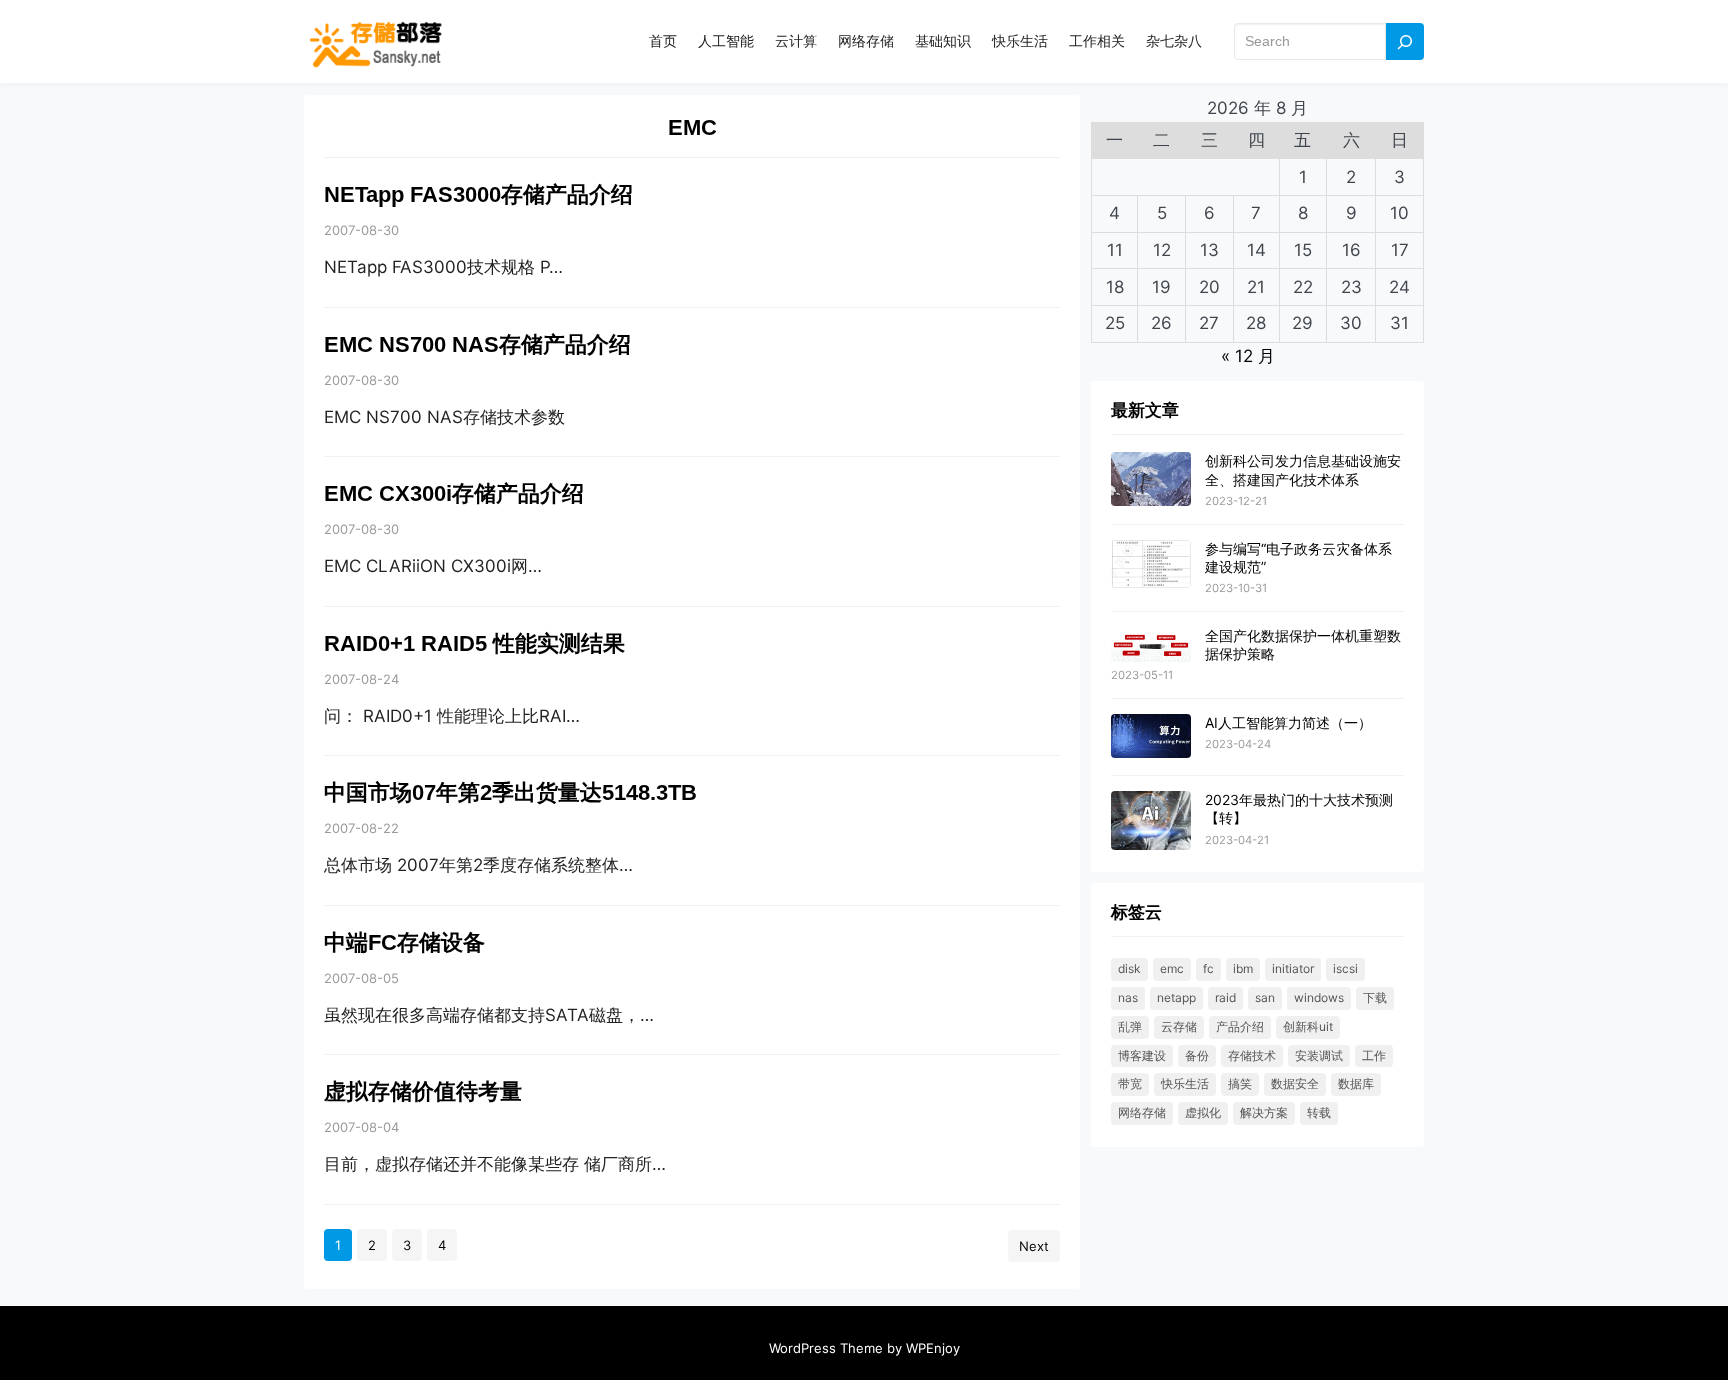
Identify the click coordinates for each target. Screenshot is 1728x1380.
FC (1208, 968)
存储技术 (1252, 1055)
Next (1034, 1246)
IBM (1243, 968)
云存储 (1179, 1026)
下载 (1375, 997)
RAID (1225, 997)
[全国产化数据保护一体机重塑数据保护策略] (1151, 645)
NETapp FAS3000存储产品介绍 (478, 194)
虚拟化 (1203, 1112)
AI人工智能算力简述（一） (1288, 722)
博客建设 (1142, 1055)
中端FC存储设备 (404, 942)
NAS (1128, 997)
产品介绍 (1240, 1026)
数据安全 (1295, 1083)
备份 (1197, 1055)
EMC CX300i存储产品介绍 (454, 493)
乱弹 (1130, 1026)
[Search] (1405, 41)
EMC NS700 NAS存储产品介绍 (477, 344)
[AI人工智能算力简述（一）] (1151, 737)
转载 (1319, 1112)
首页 (663, 40)
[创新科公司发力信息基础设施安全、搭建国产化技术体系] (1151, 479)
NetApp (1176, 997)
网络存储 (1142, 1112)
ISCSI (1345, 968)
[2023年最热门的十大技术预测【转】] (1151, 821)
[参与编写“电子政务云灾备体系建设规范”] (1151, 565)
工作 (1374, 1055)
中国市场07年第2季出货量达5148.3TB (510, 792)
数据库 (1356, 1083)
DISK (1129, 968)
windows (1319, 997)
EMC (1172, 968)
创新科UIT (1308, 1026)
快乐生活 (1185, 1083)
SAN (1265, 997)
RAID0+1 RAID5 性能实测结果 (474, 643)
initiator (1293, 968)
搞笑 (1240, 1083)
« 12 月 (1248, 356)
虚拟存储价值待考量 (423, 1091)
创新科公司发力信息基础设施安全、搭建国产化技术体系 (1303, 469)
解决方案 (1264, 1112)
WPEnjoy (933, 1348)
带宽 (1130, 1083)
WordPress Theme (826, 1348)
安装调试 (1319, 1055)
